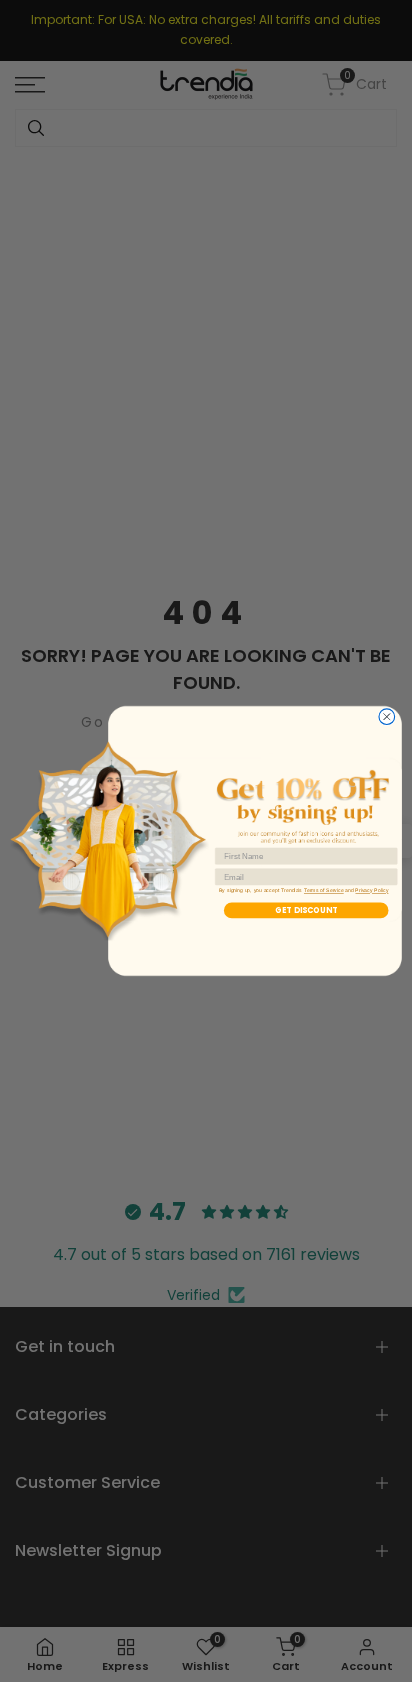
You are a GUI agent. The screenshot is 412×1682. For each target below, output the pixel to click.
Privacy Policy (371, 891)
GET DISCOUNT (306, 910)
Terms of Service (324, 891)
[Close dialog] (387, 717)
